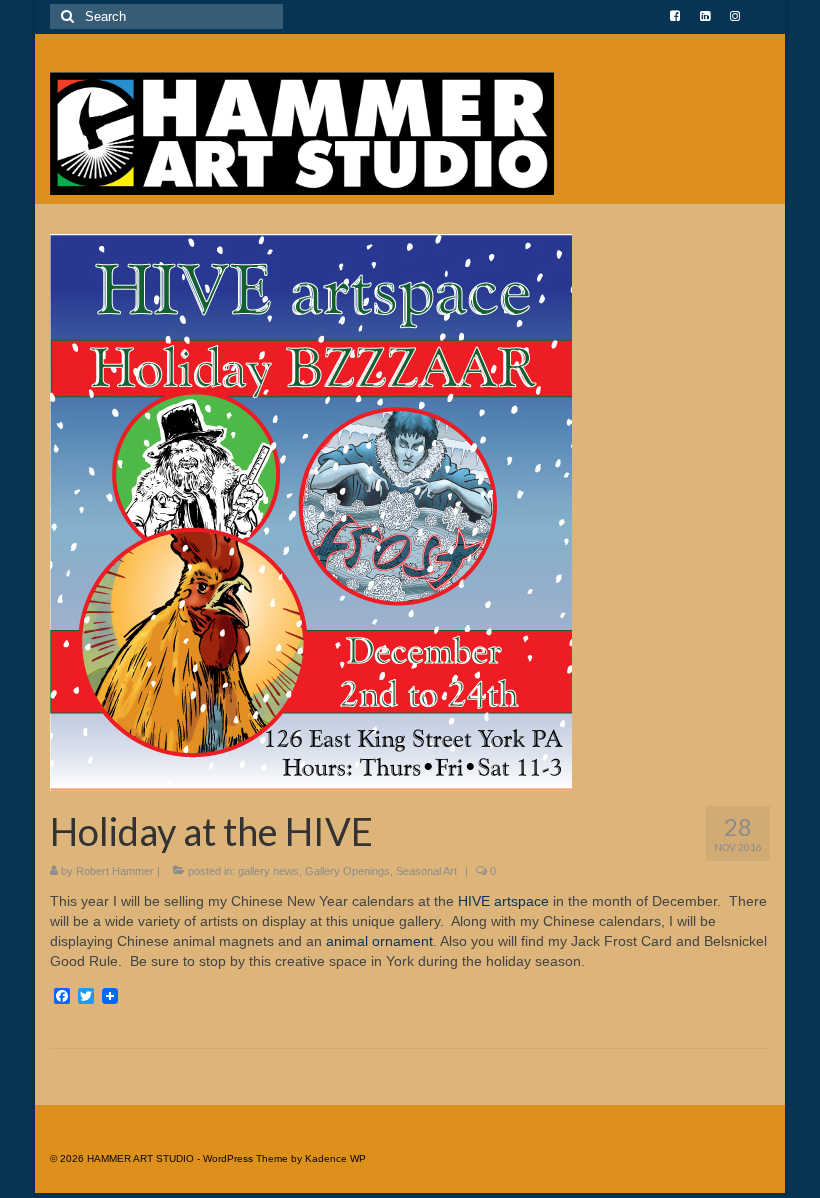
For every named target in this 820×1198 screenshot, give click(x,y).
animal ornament (377, 941)
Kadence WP (335, 1158)
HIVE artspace (505, 901)
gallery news (268, 871)
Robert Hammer (115, 871)
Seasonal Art (426, 871)
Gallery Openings (347, 871)
